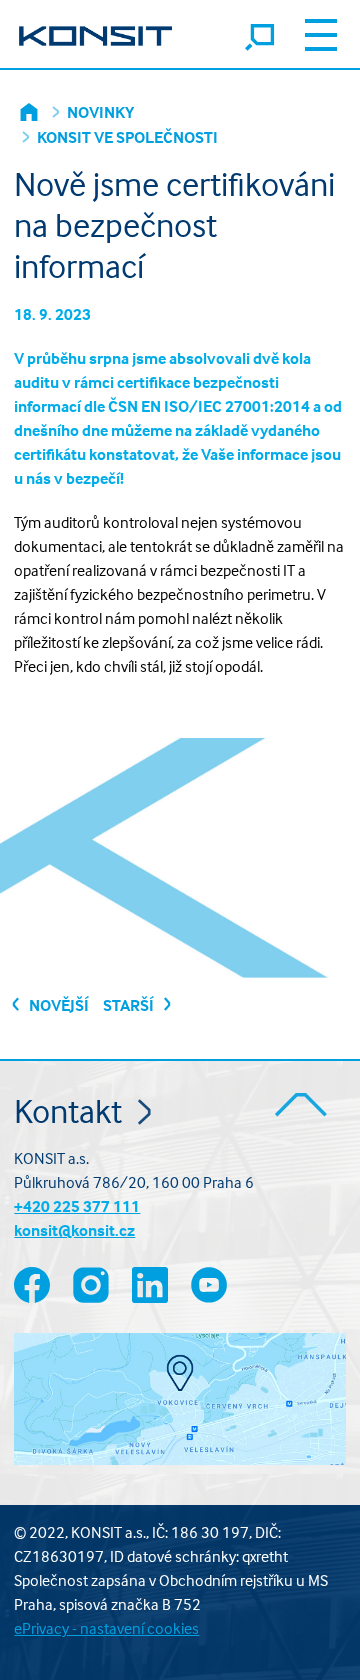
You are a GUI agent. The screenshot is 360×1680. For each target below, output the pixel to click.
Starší (130, 1005)
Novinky (100, 112)
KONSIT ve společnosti (127, 137)
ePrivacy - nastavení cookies (106, 1628)
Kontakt (71, 1110)
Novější (57, 1005)
